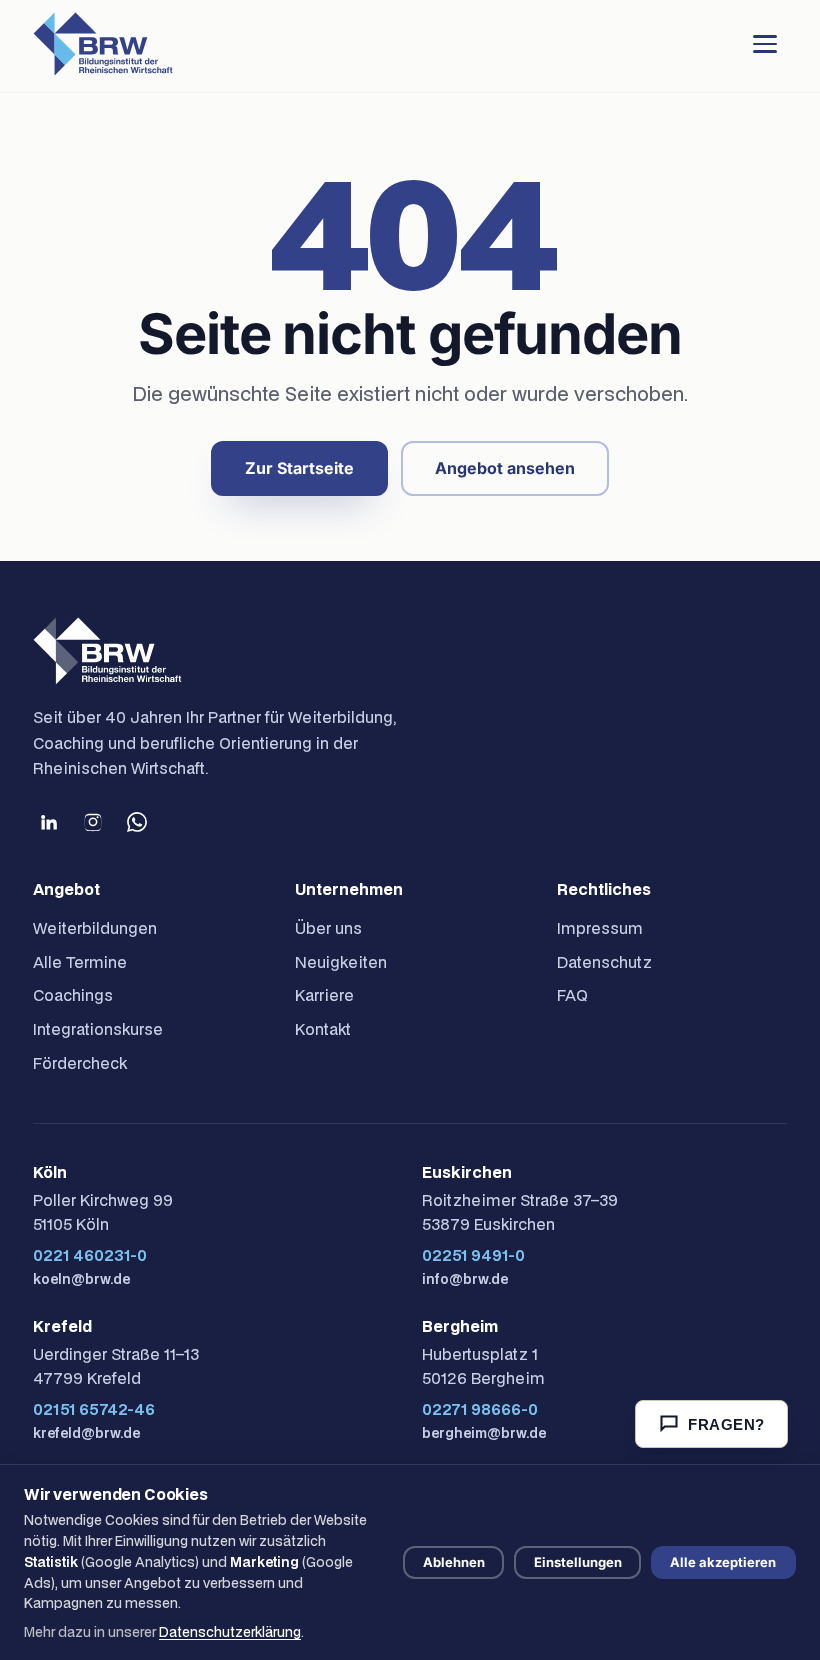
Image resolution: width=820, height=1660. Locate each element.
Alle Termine (80, 962)
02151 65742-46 (94, 1409)
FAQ (572, 995)
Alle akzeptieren (723, 1562)
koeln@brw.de (81, 1279)
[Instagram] (93, 822)
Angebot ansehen (505, 468)
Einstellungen (578, 1562)
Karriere (324, 995)
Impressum (600, 928)
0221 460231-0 (90, 1255)
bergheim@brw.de (484, 1433)
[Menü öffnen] (765, 44)
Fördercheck (80, 1063)
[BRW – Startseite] (103, 44)
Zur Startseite (299, 468)
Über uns (328, 928)
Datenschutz (604, 962)
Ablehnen (454, 1562)
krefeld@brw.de (86, 1433)
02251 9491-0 (473, 1255)
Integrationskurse (98, 1029)
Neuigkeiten (341, 962)
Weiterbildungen (95, 928)
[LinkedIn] (49, 822)
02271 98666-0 (480, 1409)
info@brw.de (465, 1279)
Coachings (73, 995)
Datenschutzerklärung (230, 1632)
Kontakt (323, 1029)
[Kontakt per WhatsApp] (137, 822)
